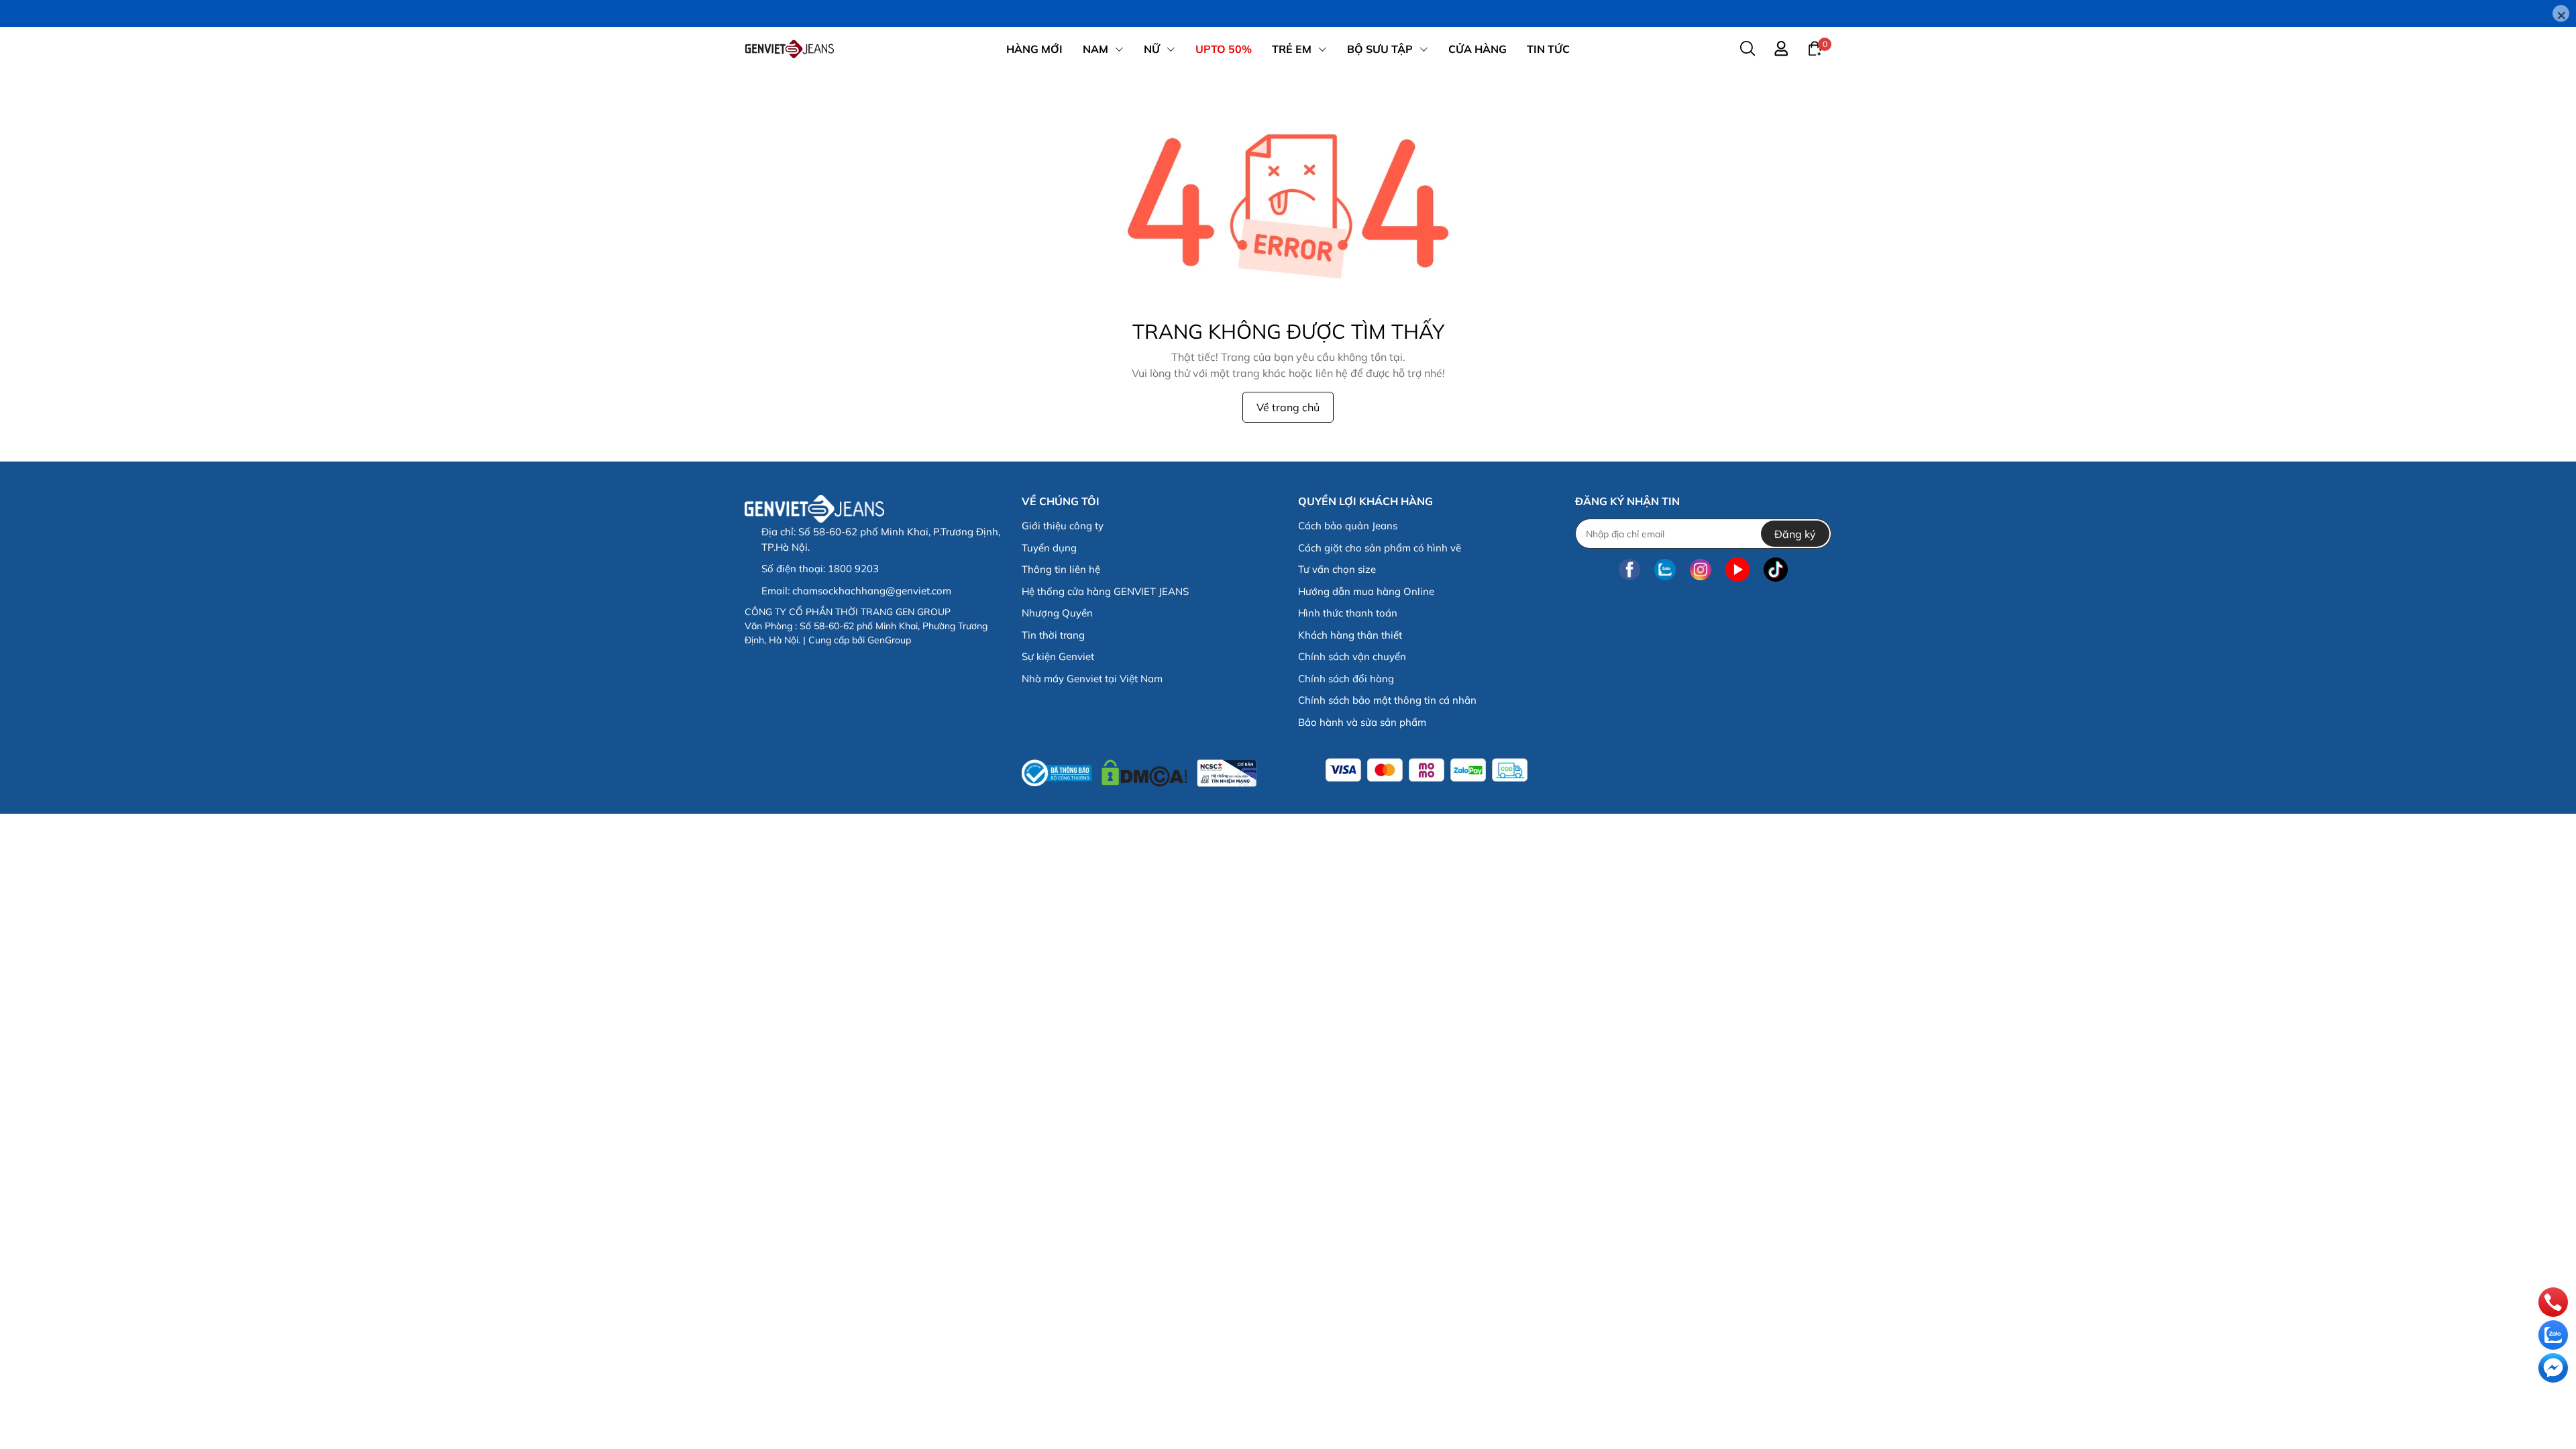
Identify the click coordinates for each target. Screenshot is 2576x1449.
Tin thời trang (1053, 635)
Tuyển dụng (1049, 548)
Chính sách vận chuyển (1352, 656)
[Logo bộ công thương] (1139, 770)
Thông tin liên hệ (1061, 569)
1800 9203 (853, 569)
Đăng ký (1795, 534)
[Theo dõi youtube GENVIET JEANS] (1737, 569)
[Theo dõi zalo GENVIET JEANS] (1665, 569)
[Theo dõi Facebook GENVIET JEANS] (1629, 569)
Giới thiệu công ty (1063, 526)
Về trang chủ (1288, 407)
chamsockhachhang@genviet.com (872, 591)
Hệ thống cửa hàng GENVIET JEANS (1105, 591)
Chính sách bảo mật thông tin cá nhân (1387, 700)
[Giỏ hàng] (1815, 48)
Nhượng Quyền (1057, 613)
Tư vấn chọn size (1337, 569)
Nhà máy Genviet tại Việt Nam (1092, 679)
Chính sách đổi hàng (1346, 679)
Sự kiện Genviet (1058, 656)
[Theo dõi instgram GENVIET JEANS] (1701, 569)
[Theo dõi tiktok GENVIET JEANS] (1776, 569)
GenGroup (889, 640)
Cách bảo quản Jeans (1348, 526)
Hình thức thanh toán (1348, 613)
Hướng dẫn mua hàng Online (1366, 591)
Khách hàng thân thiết (1350, 635)
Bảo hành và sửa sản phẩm (1362, 722)
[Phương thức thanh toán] (1427, 770)
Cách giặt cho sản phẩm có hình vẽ (1380, 548)
